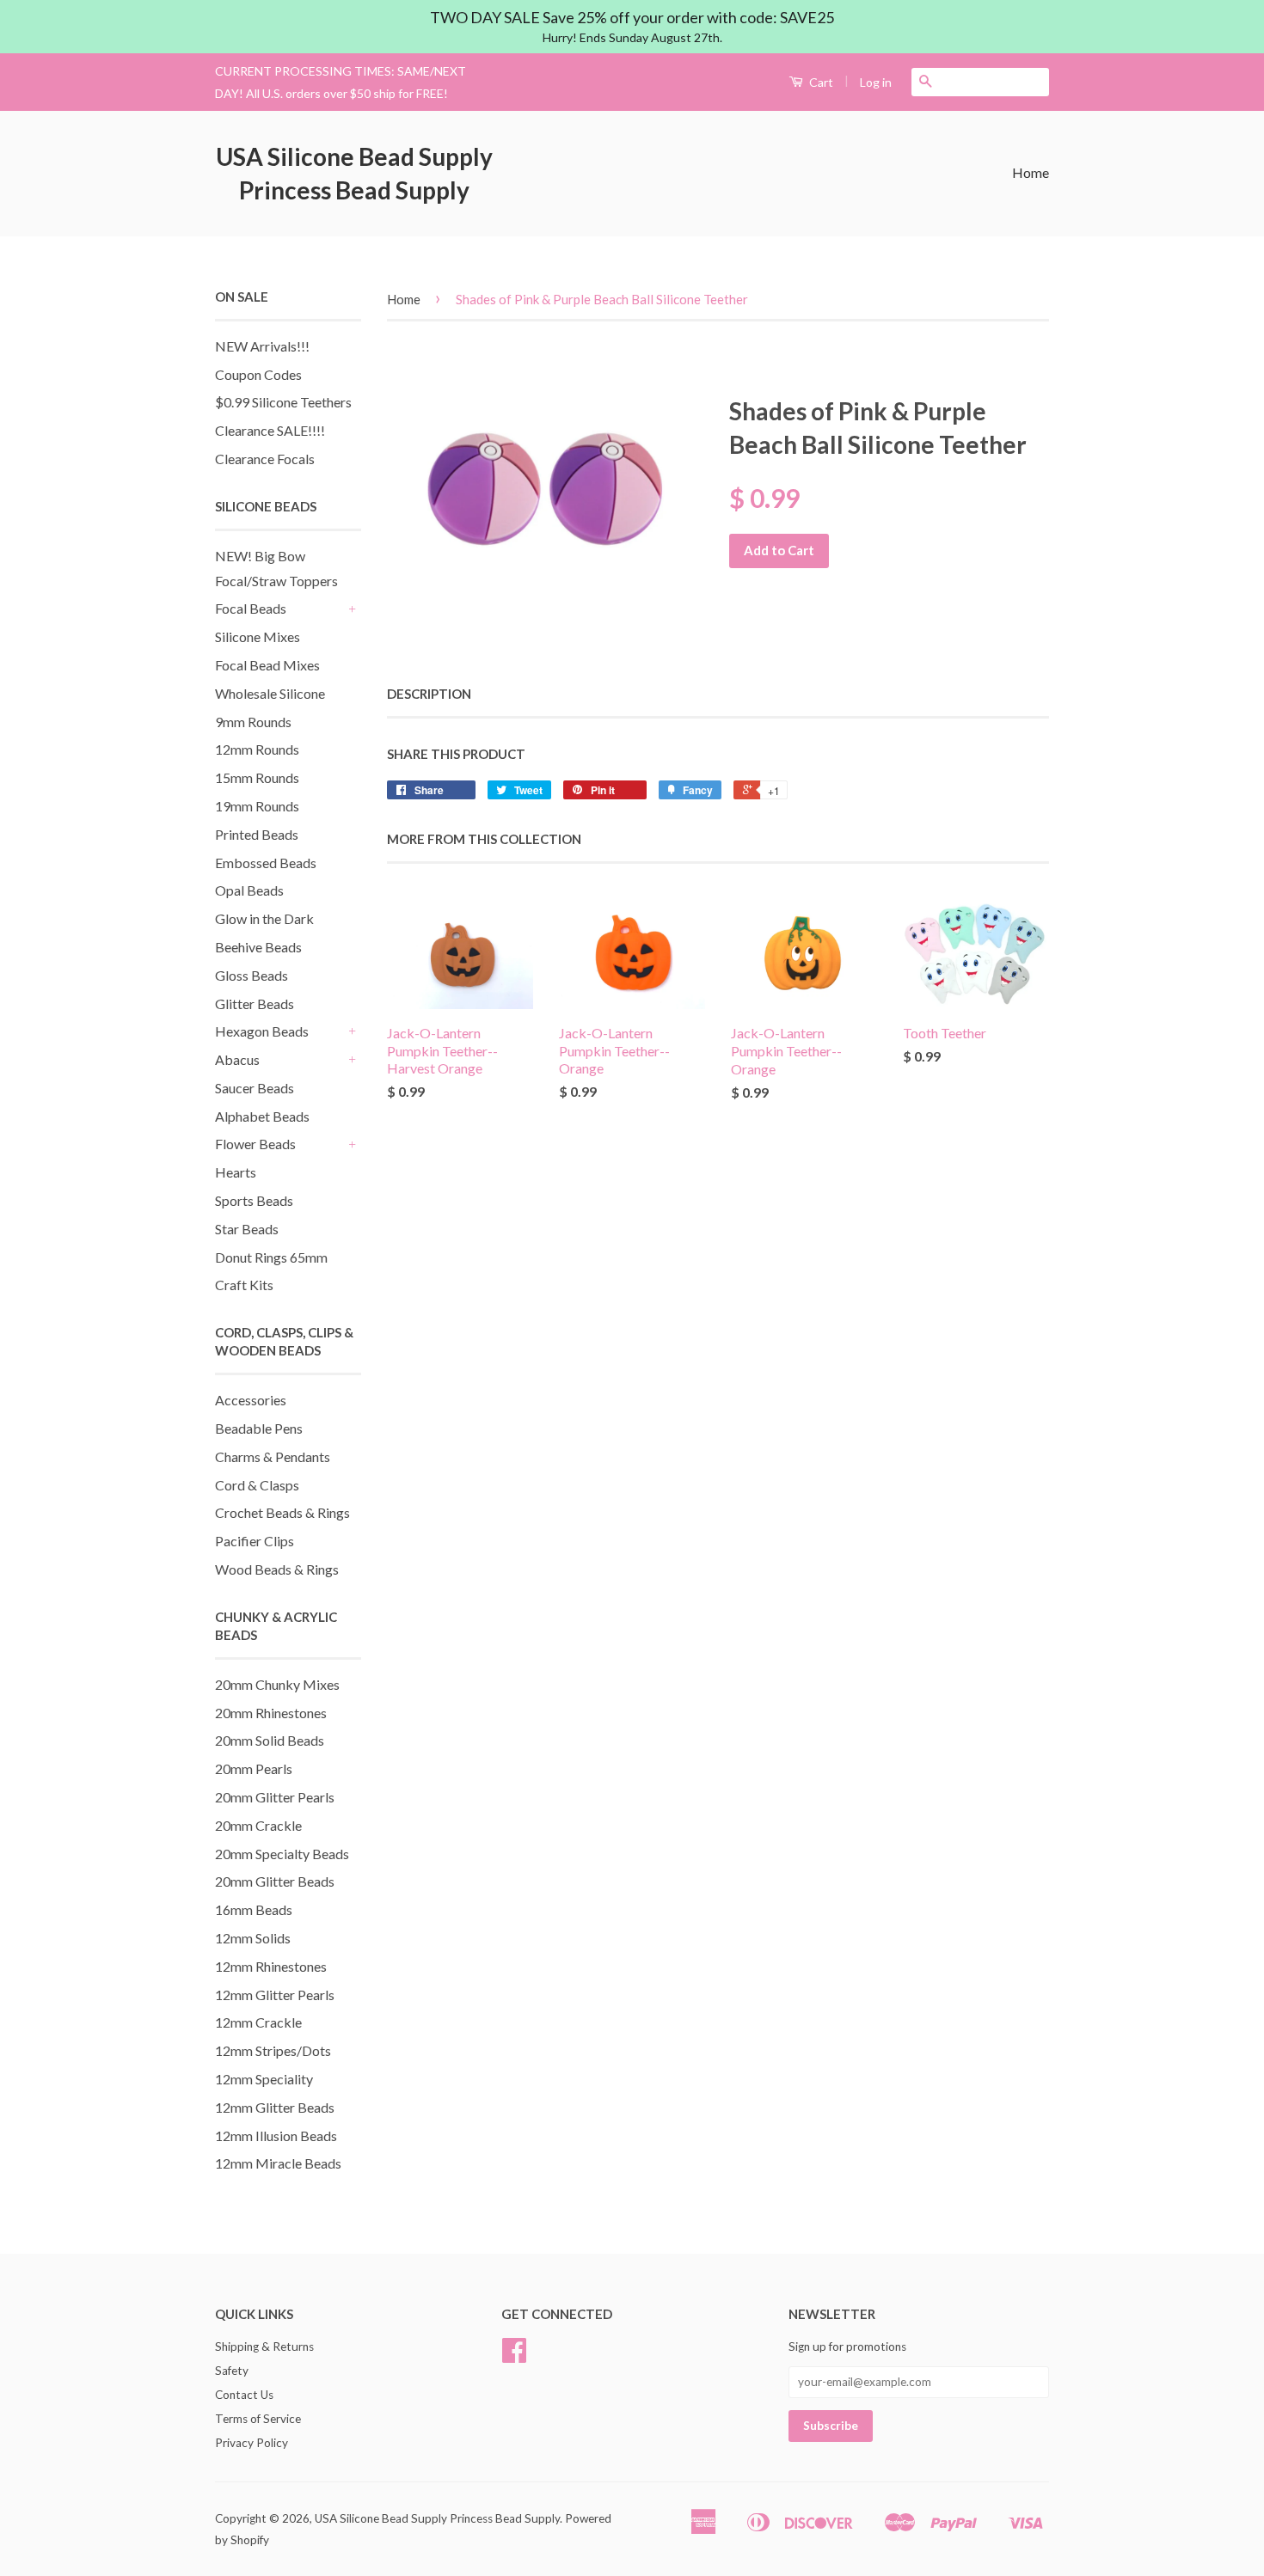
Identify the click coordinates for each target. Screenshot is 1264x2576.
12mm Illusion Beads (276, 2135)
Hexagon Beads (262, 1031)
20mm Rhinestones (271, 1713)
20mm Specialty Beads (282, 1854)
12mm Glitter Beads (275, 2107)
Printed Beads (257, 834)
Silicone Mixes (258, 636)
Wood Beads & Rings (277, 1569)
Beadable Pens (259, 1428)
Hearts (236, 1172)
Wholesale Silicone (270, 693)
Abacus (237, 1059)
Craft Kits (244, 1285)
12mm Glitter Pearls (275, 1995)
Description (429, 694)
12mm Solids (253, 1938)
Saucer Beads (255, 1088)
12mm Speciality (264, 2079)
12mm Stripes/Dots (273, 2050)
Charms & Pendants (273, 1456)
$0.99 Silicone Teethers (283, 402)
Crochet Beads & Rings (282, 1512)
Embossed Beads (266, 863)
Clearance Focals (265, 459)
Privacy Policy (252, 2443)
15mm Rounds (257, 777)
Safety (232, 2371)
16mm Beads (254, 1909)
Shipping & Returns (264, 2347)
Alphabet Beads (262, 1116)
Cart (820, 82)
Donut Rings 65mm (271, 1257)
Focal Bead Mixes (267, 665)
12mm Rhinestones (271, 1966)
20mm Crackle (258, 1825)
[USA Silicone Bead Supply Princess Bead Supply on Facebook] (514, 2356)
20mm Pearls (254, 1768)
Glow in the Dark (264, 918)
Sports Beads (254, 1200)
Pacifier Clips (255, 1541)
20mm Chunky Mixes (277, 1684)
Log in (876, 82)
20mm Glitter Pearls (275, 1797)
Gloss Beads (252, 975)
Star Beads (247, 1229)
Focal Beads (251, 608)
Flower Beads (255, 1144)
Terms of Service (258, 2419)
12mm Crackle (258, 2022)
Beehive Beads (258, 947)
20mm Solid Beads (270, 1740)
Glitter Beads (255, 1003)
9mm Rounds (253, 722)
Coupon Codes (258, 374)
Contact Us (244, 2395)
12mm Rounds (257, 749)
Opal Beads (249, 890)
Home (1031, 172)
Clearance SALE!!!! (270, 430)
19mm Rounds (257, 806)
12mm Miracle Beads (278, 2163)
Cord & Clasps (257, 1485)
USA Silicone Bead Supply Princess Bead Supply (354, 173)
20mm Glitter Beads (275, 1881)
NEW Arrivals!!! (262, 346)
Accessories (251, 1400)
